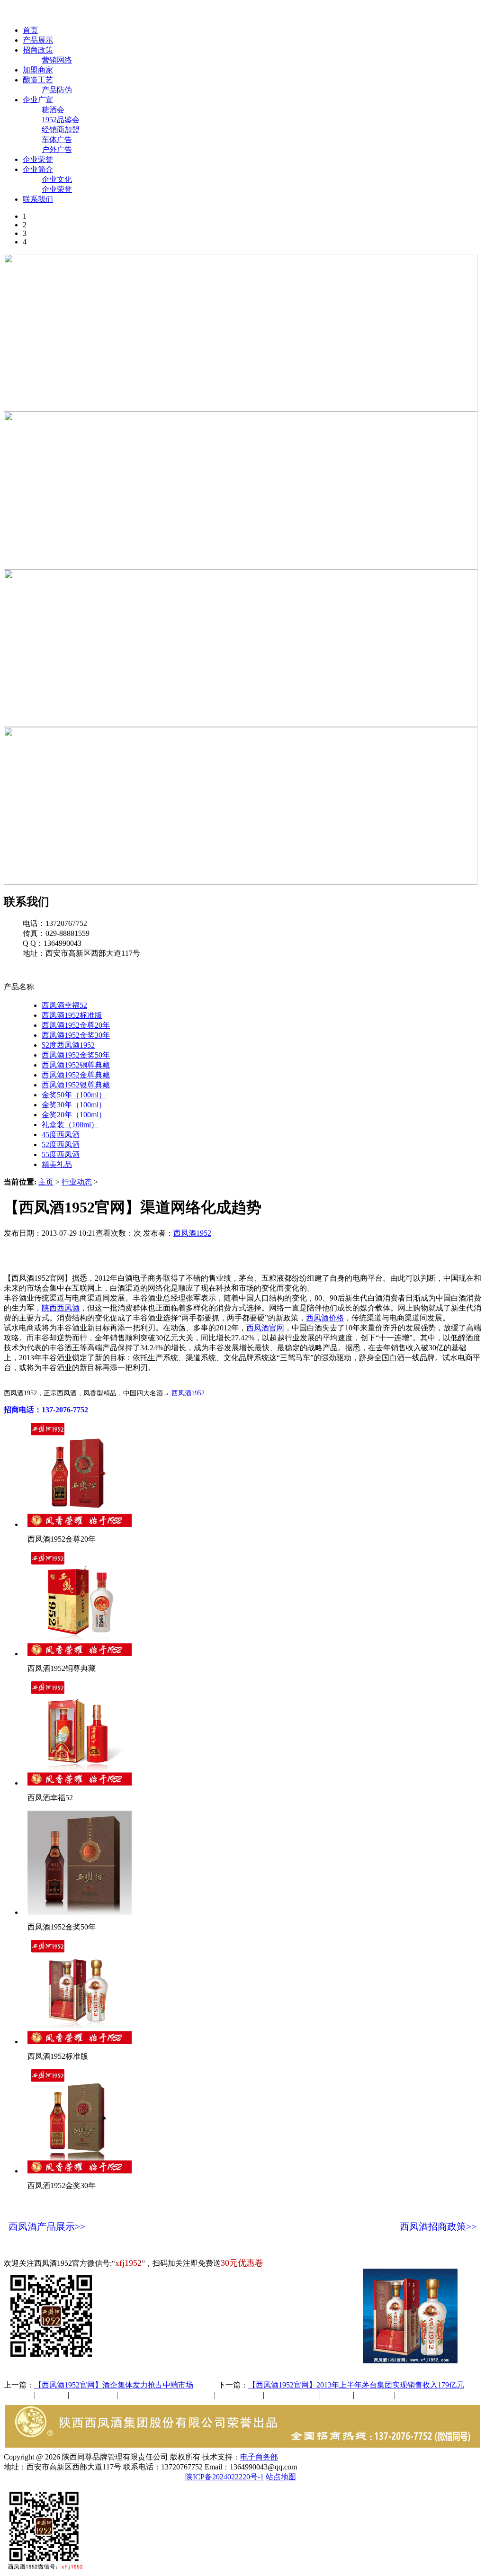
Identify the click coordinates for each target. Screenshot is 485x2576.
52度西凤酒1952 (68, 1045)
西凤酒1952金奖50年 (76, 1055)
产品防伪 (57, 90)
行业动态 (77, 1182)
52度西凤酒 (61, 1144)
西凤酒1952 (192, 1233)
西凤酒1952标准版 (72, 1015)
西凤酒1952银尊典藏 (76, 1085)
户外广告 (57, 149)
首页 (30, 30)
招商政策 (38, 50)
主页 (46, 1182)
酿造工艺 (38, 80)
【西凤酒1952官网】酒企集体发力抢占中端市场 (114, 2385)
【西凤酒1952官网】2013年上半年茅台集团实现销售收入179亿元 (356, 2385)
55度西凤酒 (61, 1154)
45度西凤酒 (61, 1135)
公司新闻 (19, 2395)
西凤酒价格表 (451, 13)
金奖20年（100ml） (74, 1115)
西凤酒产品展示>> (47, 2226)
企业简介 (38, 169)
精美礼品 (57, 1164)
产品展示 (38, 40)
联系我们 (38, 199)
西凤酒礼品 (139, 2395)
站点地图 (281, 2477)
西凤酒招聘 (375, 2395)
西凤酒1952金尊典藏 (76, 1075)
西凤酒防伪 (293, 2395)
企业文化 (57, 179)
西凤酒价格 (325, 1318)
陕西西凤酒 (61, 1308)
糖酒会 (53, 110)
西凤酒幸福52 (64, 1005)
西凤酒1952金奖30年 (76, 1035)
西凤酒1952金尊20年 (76, 1025)
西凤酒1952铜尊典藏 (76, 1065)
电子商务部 (259, 2457)
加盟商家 (38, 70)
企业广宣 (38, 100)
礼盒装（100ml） (70, 1125)
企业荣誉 (38, 159)
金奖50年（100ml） (74, 1095)
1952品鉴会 (61, 120)
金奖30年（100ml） (74, 1105)
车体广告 (57, 139)
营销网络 (57, 60)
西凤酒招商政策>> (438, 2226)
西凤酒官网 (398, 13)
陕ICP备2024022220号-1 (225, 2477)
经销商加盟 (61, 130)
